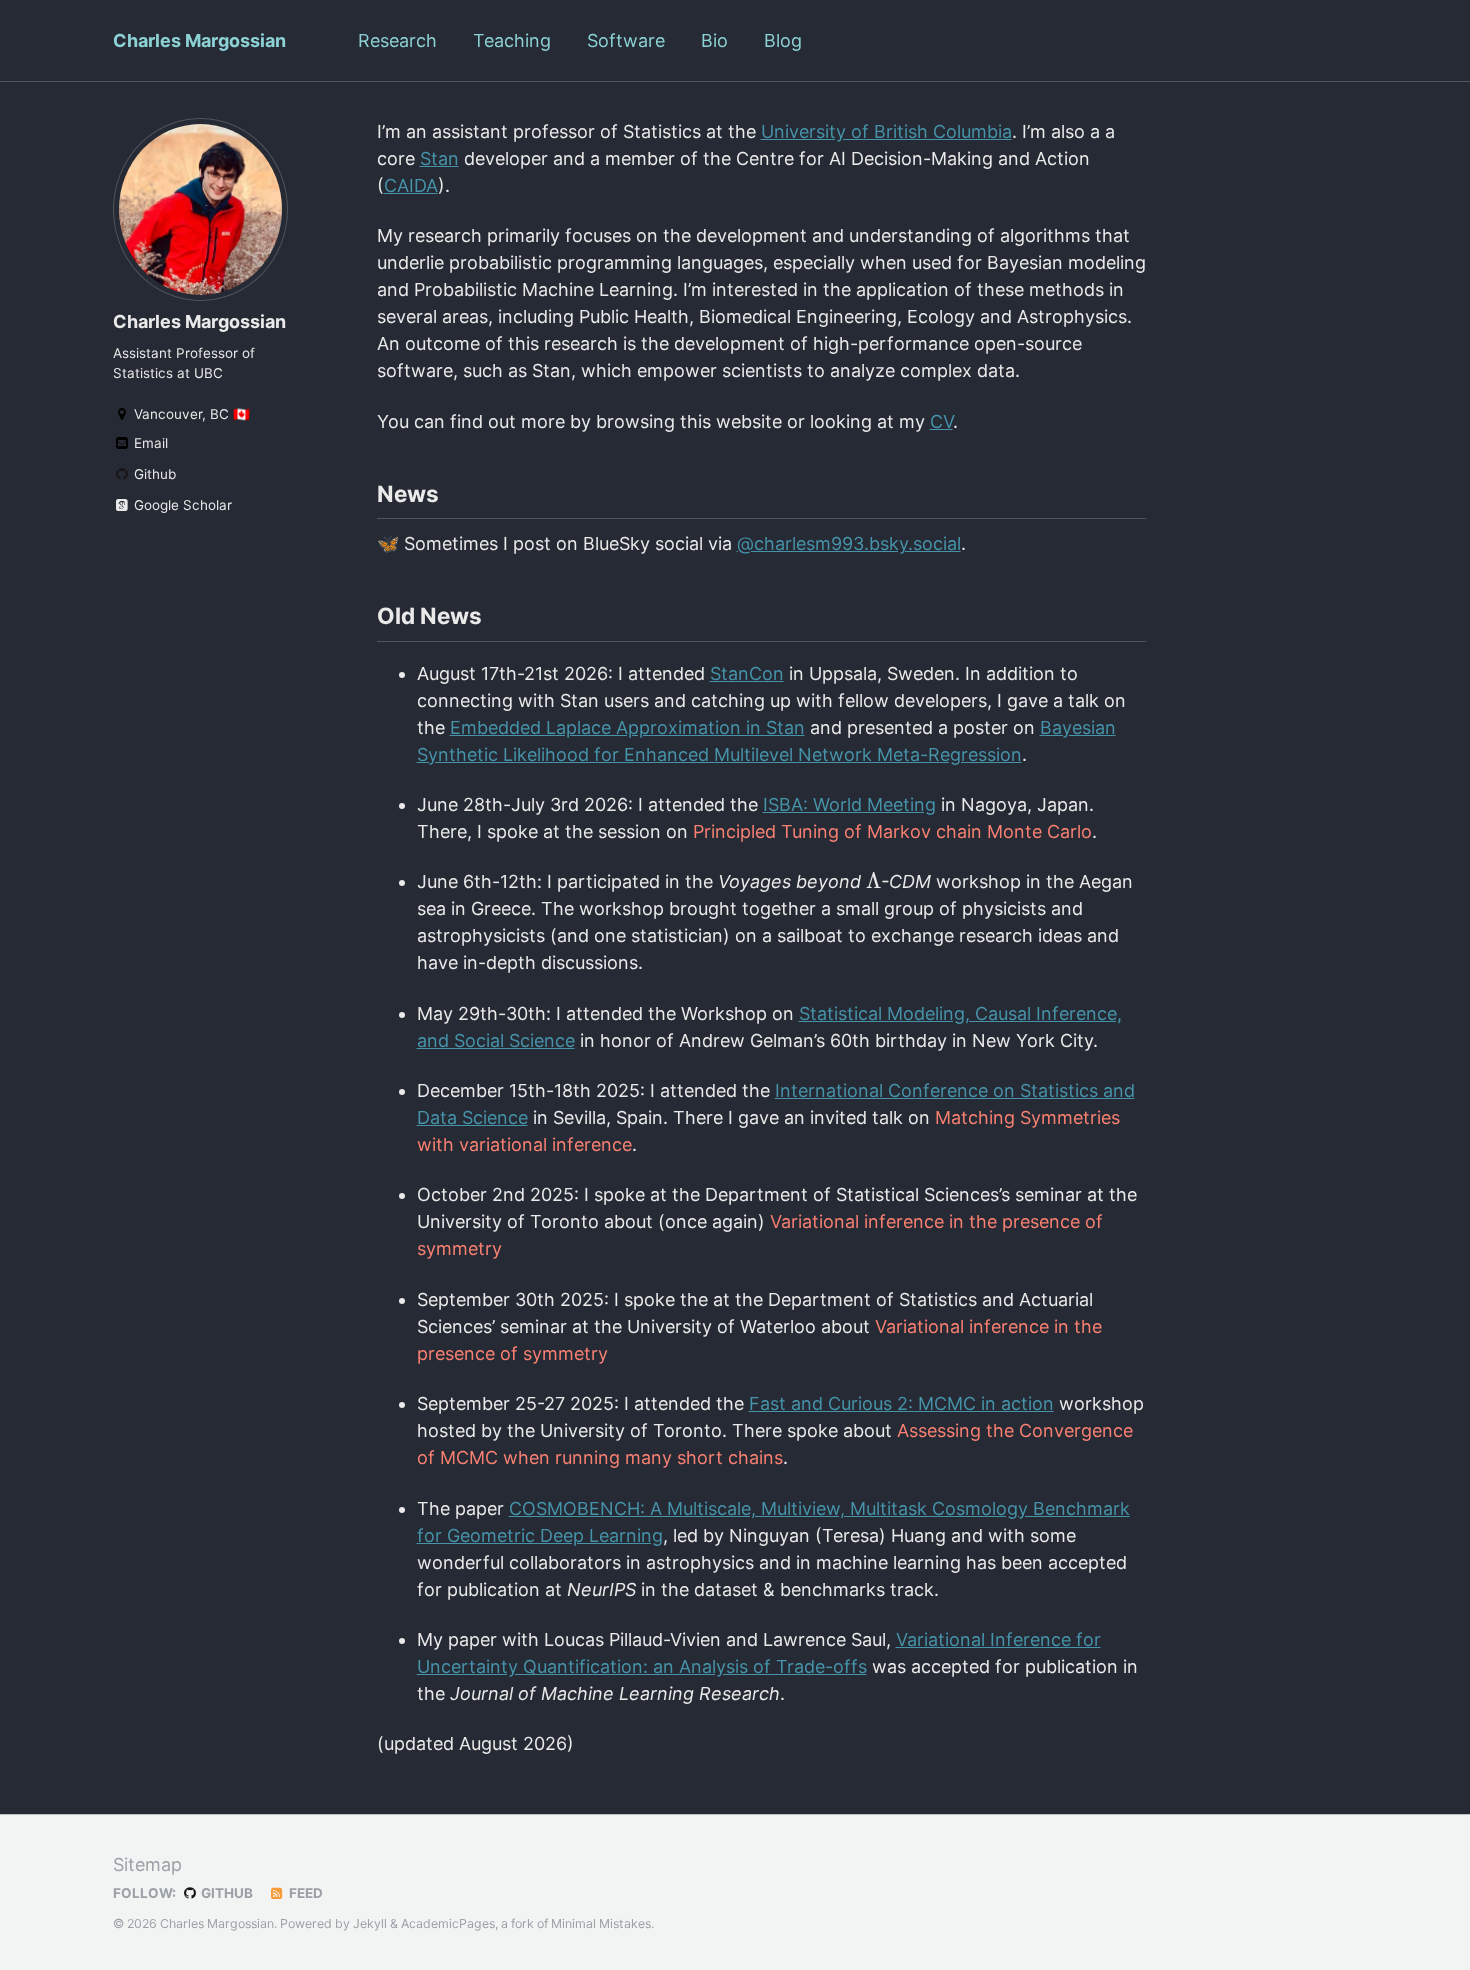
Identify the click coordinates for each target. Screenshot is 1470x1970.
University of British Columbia (886, 131)
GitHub (225, 1893)
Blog (783, 40)
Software (626, 40)
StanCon (747, 673)
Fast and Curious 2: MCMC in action (901, 1403)
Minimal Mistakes (601, 1923)
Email (149, 443)
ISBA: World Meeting (849, 804)
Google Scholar (181, 505)
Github (153, 474)
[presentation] (873, 880)
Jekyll (370, 1923)
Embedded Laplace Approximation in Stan (627, 727)
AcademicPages (448, 1923)
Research (397, 40)
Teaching (512, 40)
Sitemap (147, 1864)
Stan (439, 158)
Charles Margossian (199, 40)
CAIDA (411, 185)
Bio (714, 40)
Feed (304, 1893)
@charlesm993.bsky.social (849, 543)
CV (941, 421)
